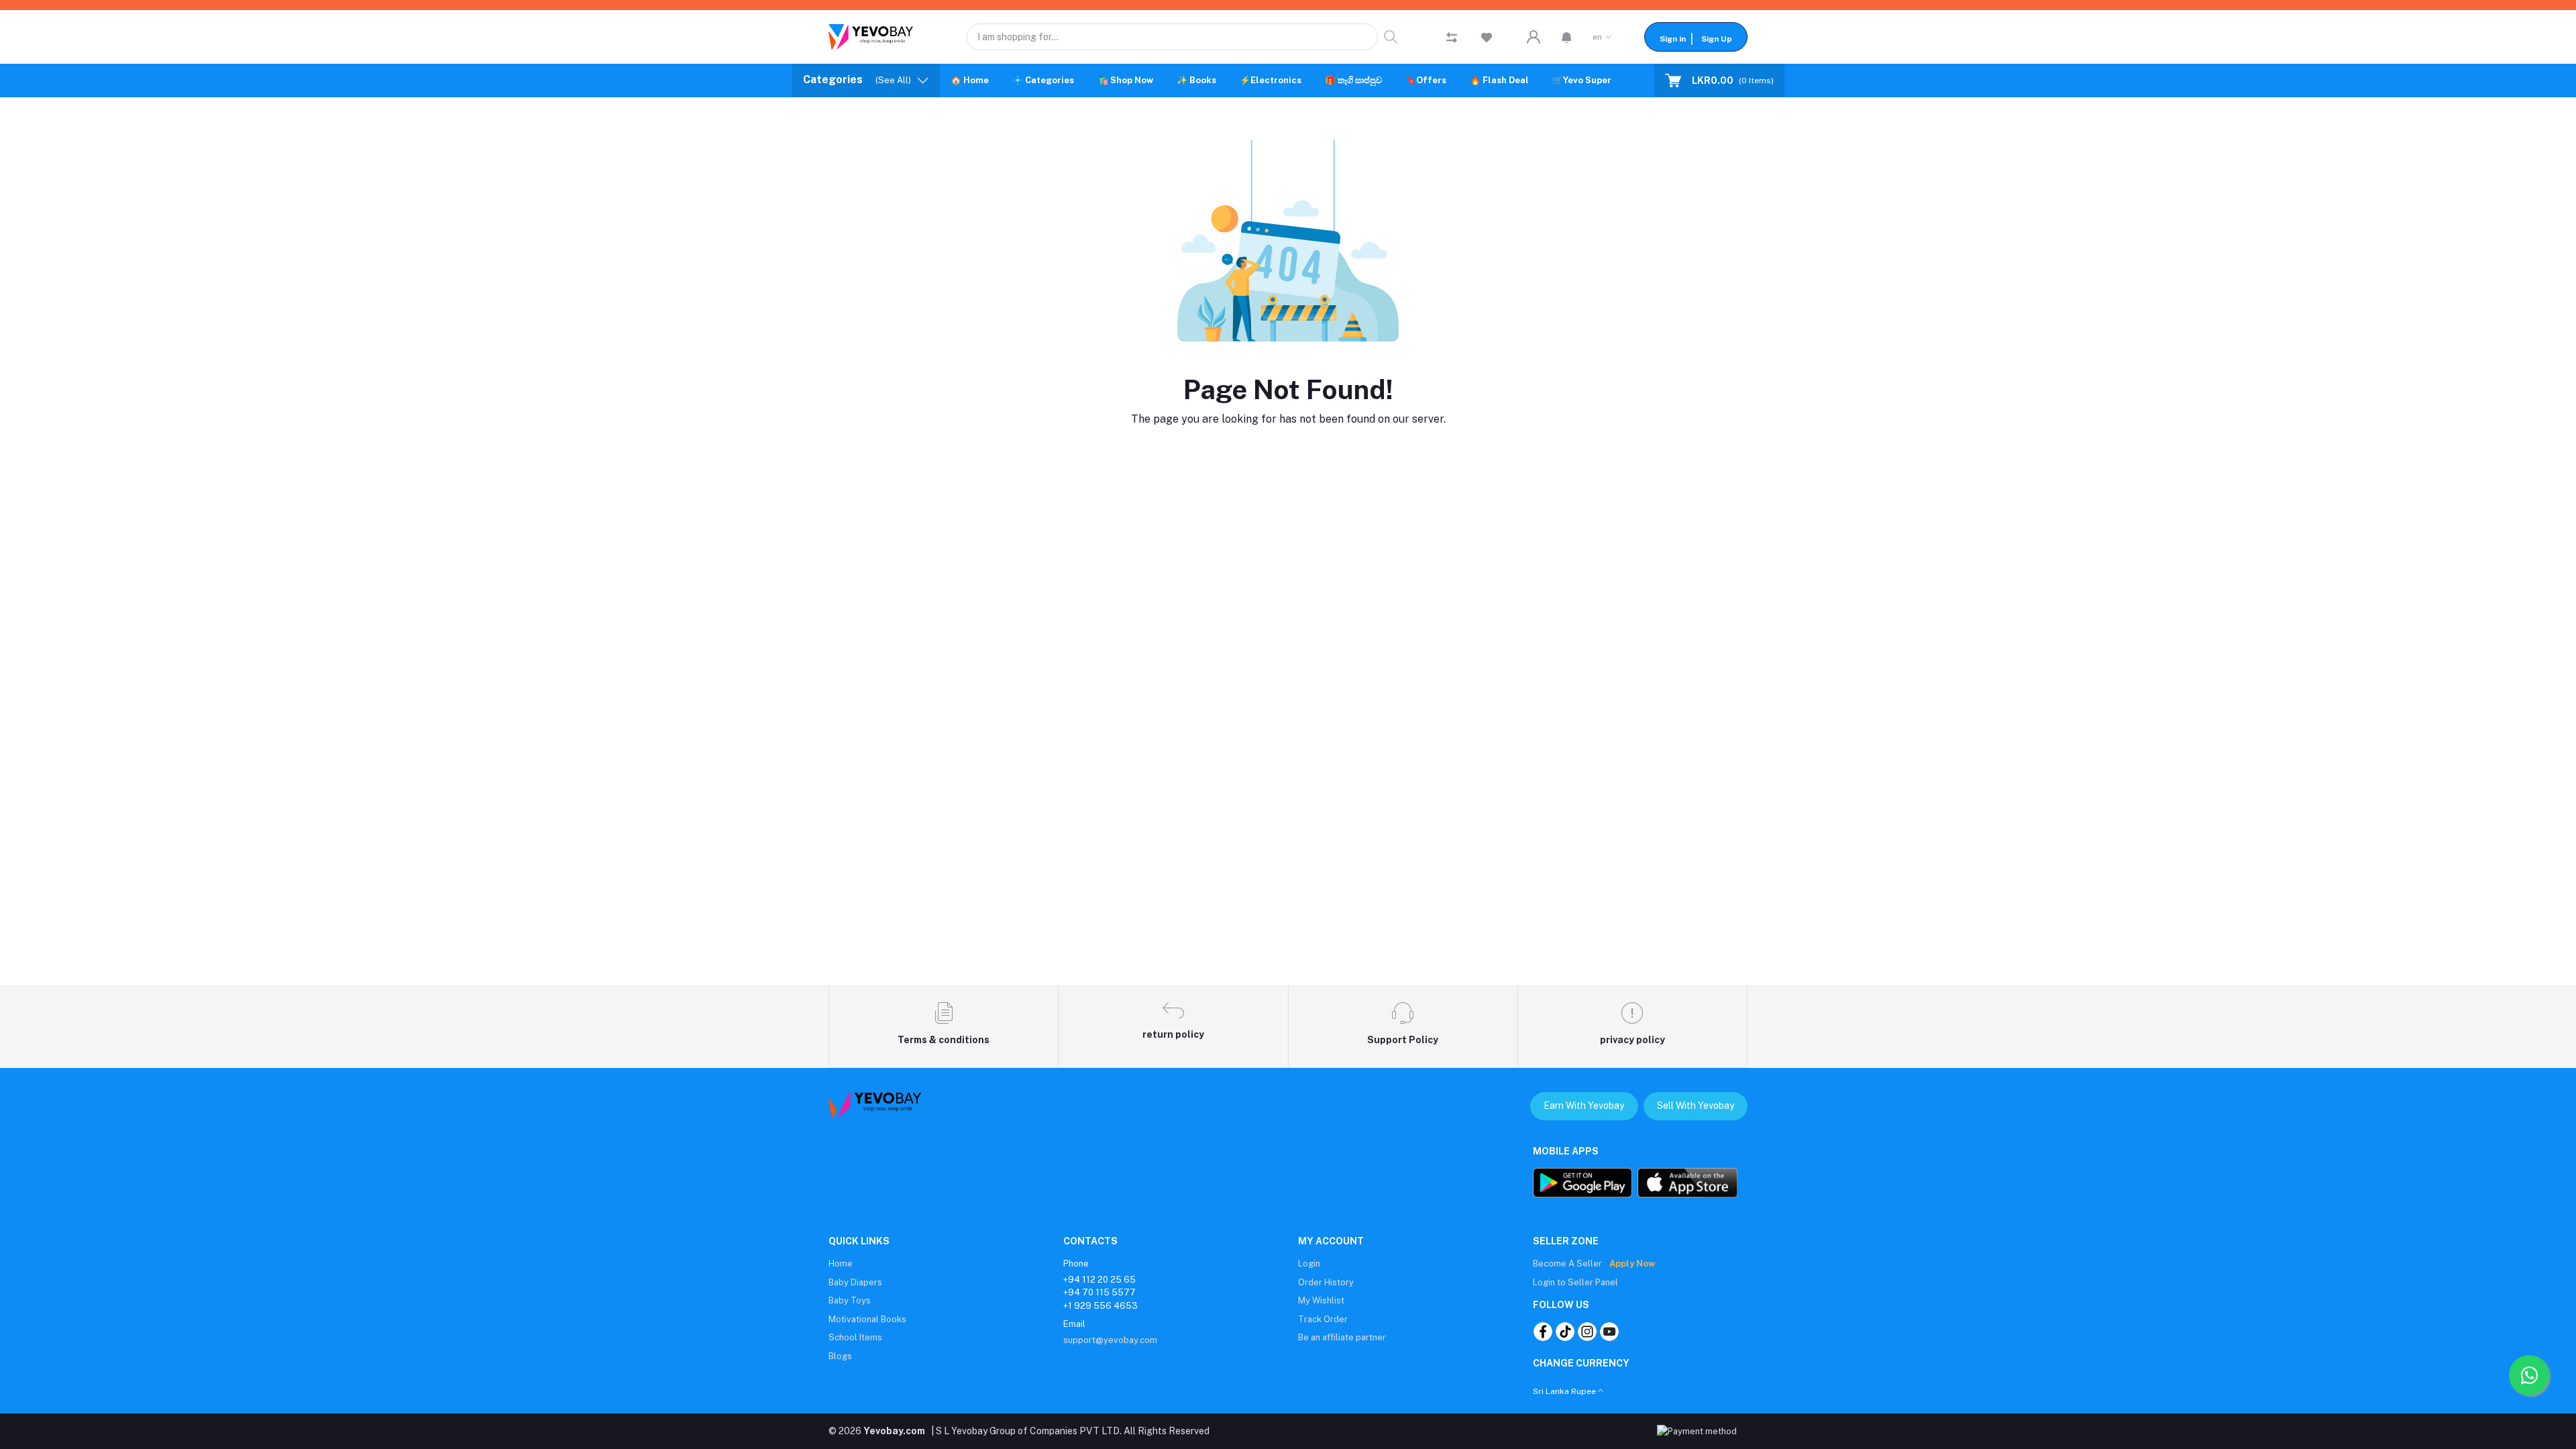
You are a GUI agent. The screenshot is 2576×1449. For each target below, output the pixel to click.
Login (1309, 1264)
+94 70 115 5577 (1099, 1292)
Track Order (1323, 1319)
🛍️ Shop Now (1125, 80)
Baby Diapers (855, 1282)
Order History (1326, 1282)
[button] (1567, 37)
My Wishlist (1321, 1300)
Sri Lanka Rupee (1564, 1391)
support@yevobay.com (1110, 1340)
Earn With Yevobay (1584, 1106)
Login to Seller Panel (1575, 1282)
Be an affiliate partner (1342, 1337)
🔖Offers (1426, 80)
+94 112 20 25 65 (1099, 1280)
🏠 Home (970, 80)
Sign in (1673, 39)
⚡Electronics (1271, 80)
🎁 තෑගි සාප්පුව (1353, 80)
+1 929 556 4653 (1101, 1306)
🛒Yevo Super (1582, 80)
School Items (855, 1337)
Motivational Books (867, 1319)
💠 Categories (1043, 80)
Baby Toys (850, 1300)
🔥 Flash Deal (1499, 80)
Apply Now (1632, 1264)
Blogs (840, 1356)
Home (841, 1264)
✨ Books (1196, 80)
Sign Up (1717, 39)
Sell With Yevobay (1696, 1106)
